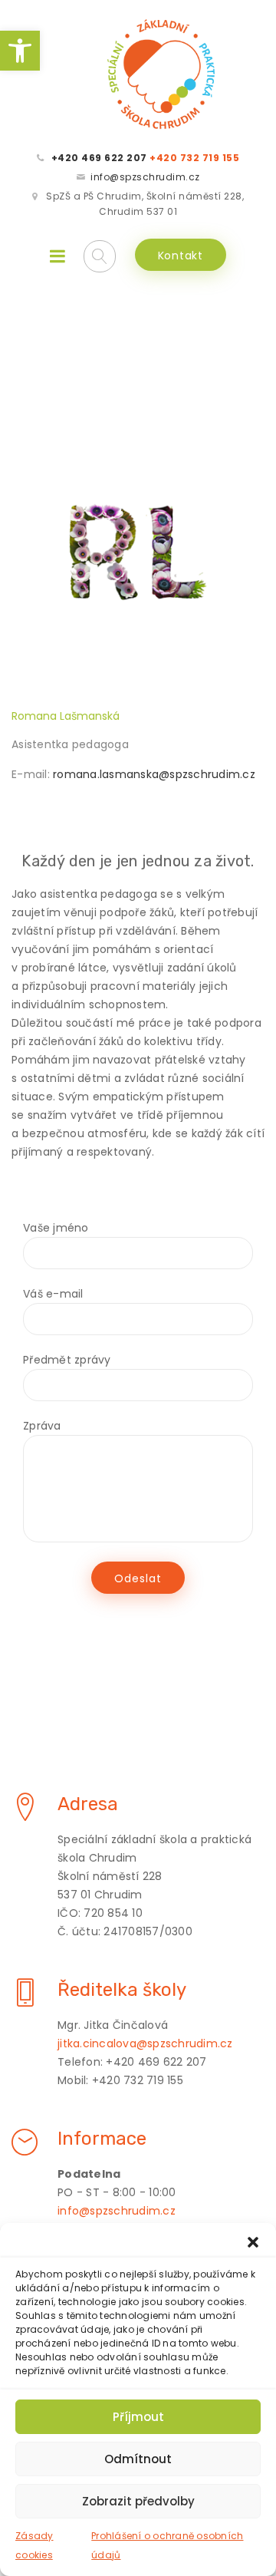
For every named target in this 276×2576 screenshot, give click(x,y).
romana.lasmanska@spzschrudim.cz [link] (154, 774)
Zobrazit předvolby (138, 2501)
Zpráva (42, 1426)
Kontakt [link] (181, 256)
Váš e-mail (53, 1294)
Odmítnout (138, 2459)
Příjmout (138, 2417)
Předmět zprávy (67, 1360)
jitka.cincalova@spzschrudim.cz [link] (145, 2043)
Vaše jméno (56, 1228)
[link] (20, 51)
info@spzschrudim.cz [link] (145, 177)
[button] (253, 2242)
